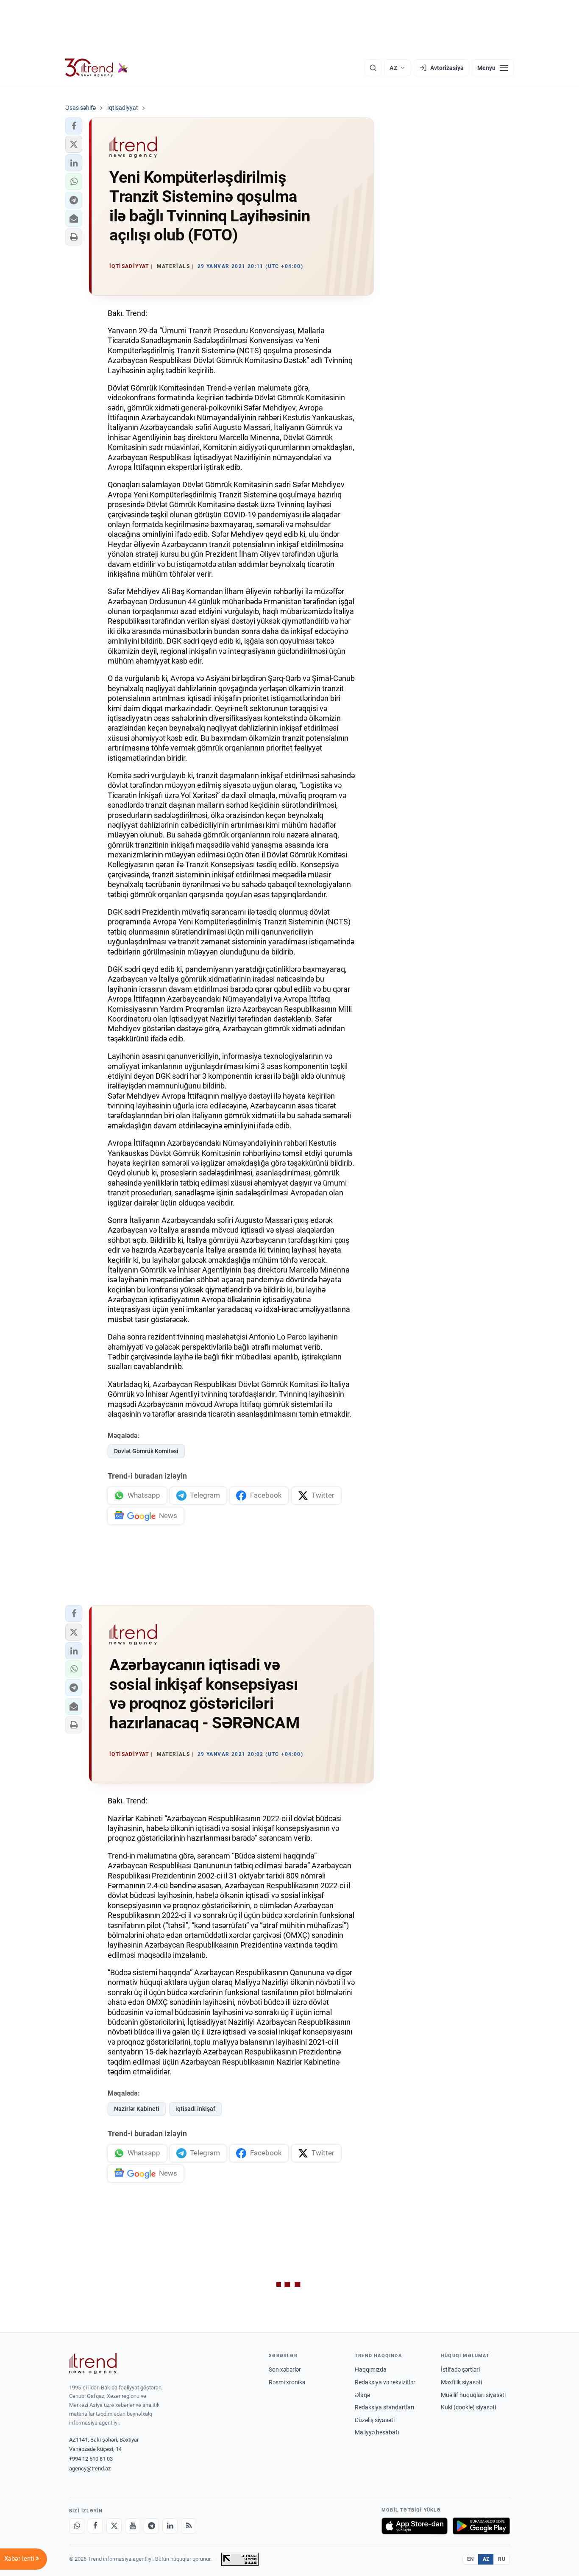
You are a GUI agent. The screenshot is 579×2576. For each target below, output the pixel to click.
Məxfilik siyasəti (461, 2382)
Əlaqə (362, 2395)
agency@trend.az (90, 2469)
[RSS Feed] (189, 2526)
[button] (74, 126)
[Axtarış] (373, 68)
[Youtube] (133, 2526)
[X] (114, 2526)
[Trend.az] (97, 68)
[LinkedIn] (170, 2526)
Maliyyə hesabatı (377, 2432)
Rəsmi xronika (287, 2382)
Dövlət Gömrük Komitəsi (146, 1451)
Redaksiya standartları (384, 2407)
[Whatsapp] (77, 2526)
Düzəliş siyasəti (375, 2420)
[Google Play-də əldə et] (481, 2526)
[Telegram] (151, 2526)
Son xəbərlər (285, 2369)
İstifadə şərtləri (460, 2369)
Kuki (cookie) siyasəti (468, 2407)
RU (502, 2559)
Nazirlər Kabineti (137, 2109)
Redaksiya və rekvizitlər (385, 2382)
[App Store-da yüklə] (415, 2526)
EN (470, 2559)
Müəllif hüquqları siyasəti (473, 2395)
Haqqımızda (371, 2369)
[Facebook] (95, 2526)
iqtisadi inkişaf (195, 2109)
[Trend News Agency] (93, 2364)
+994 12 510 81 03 (91, 2459)
